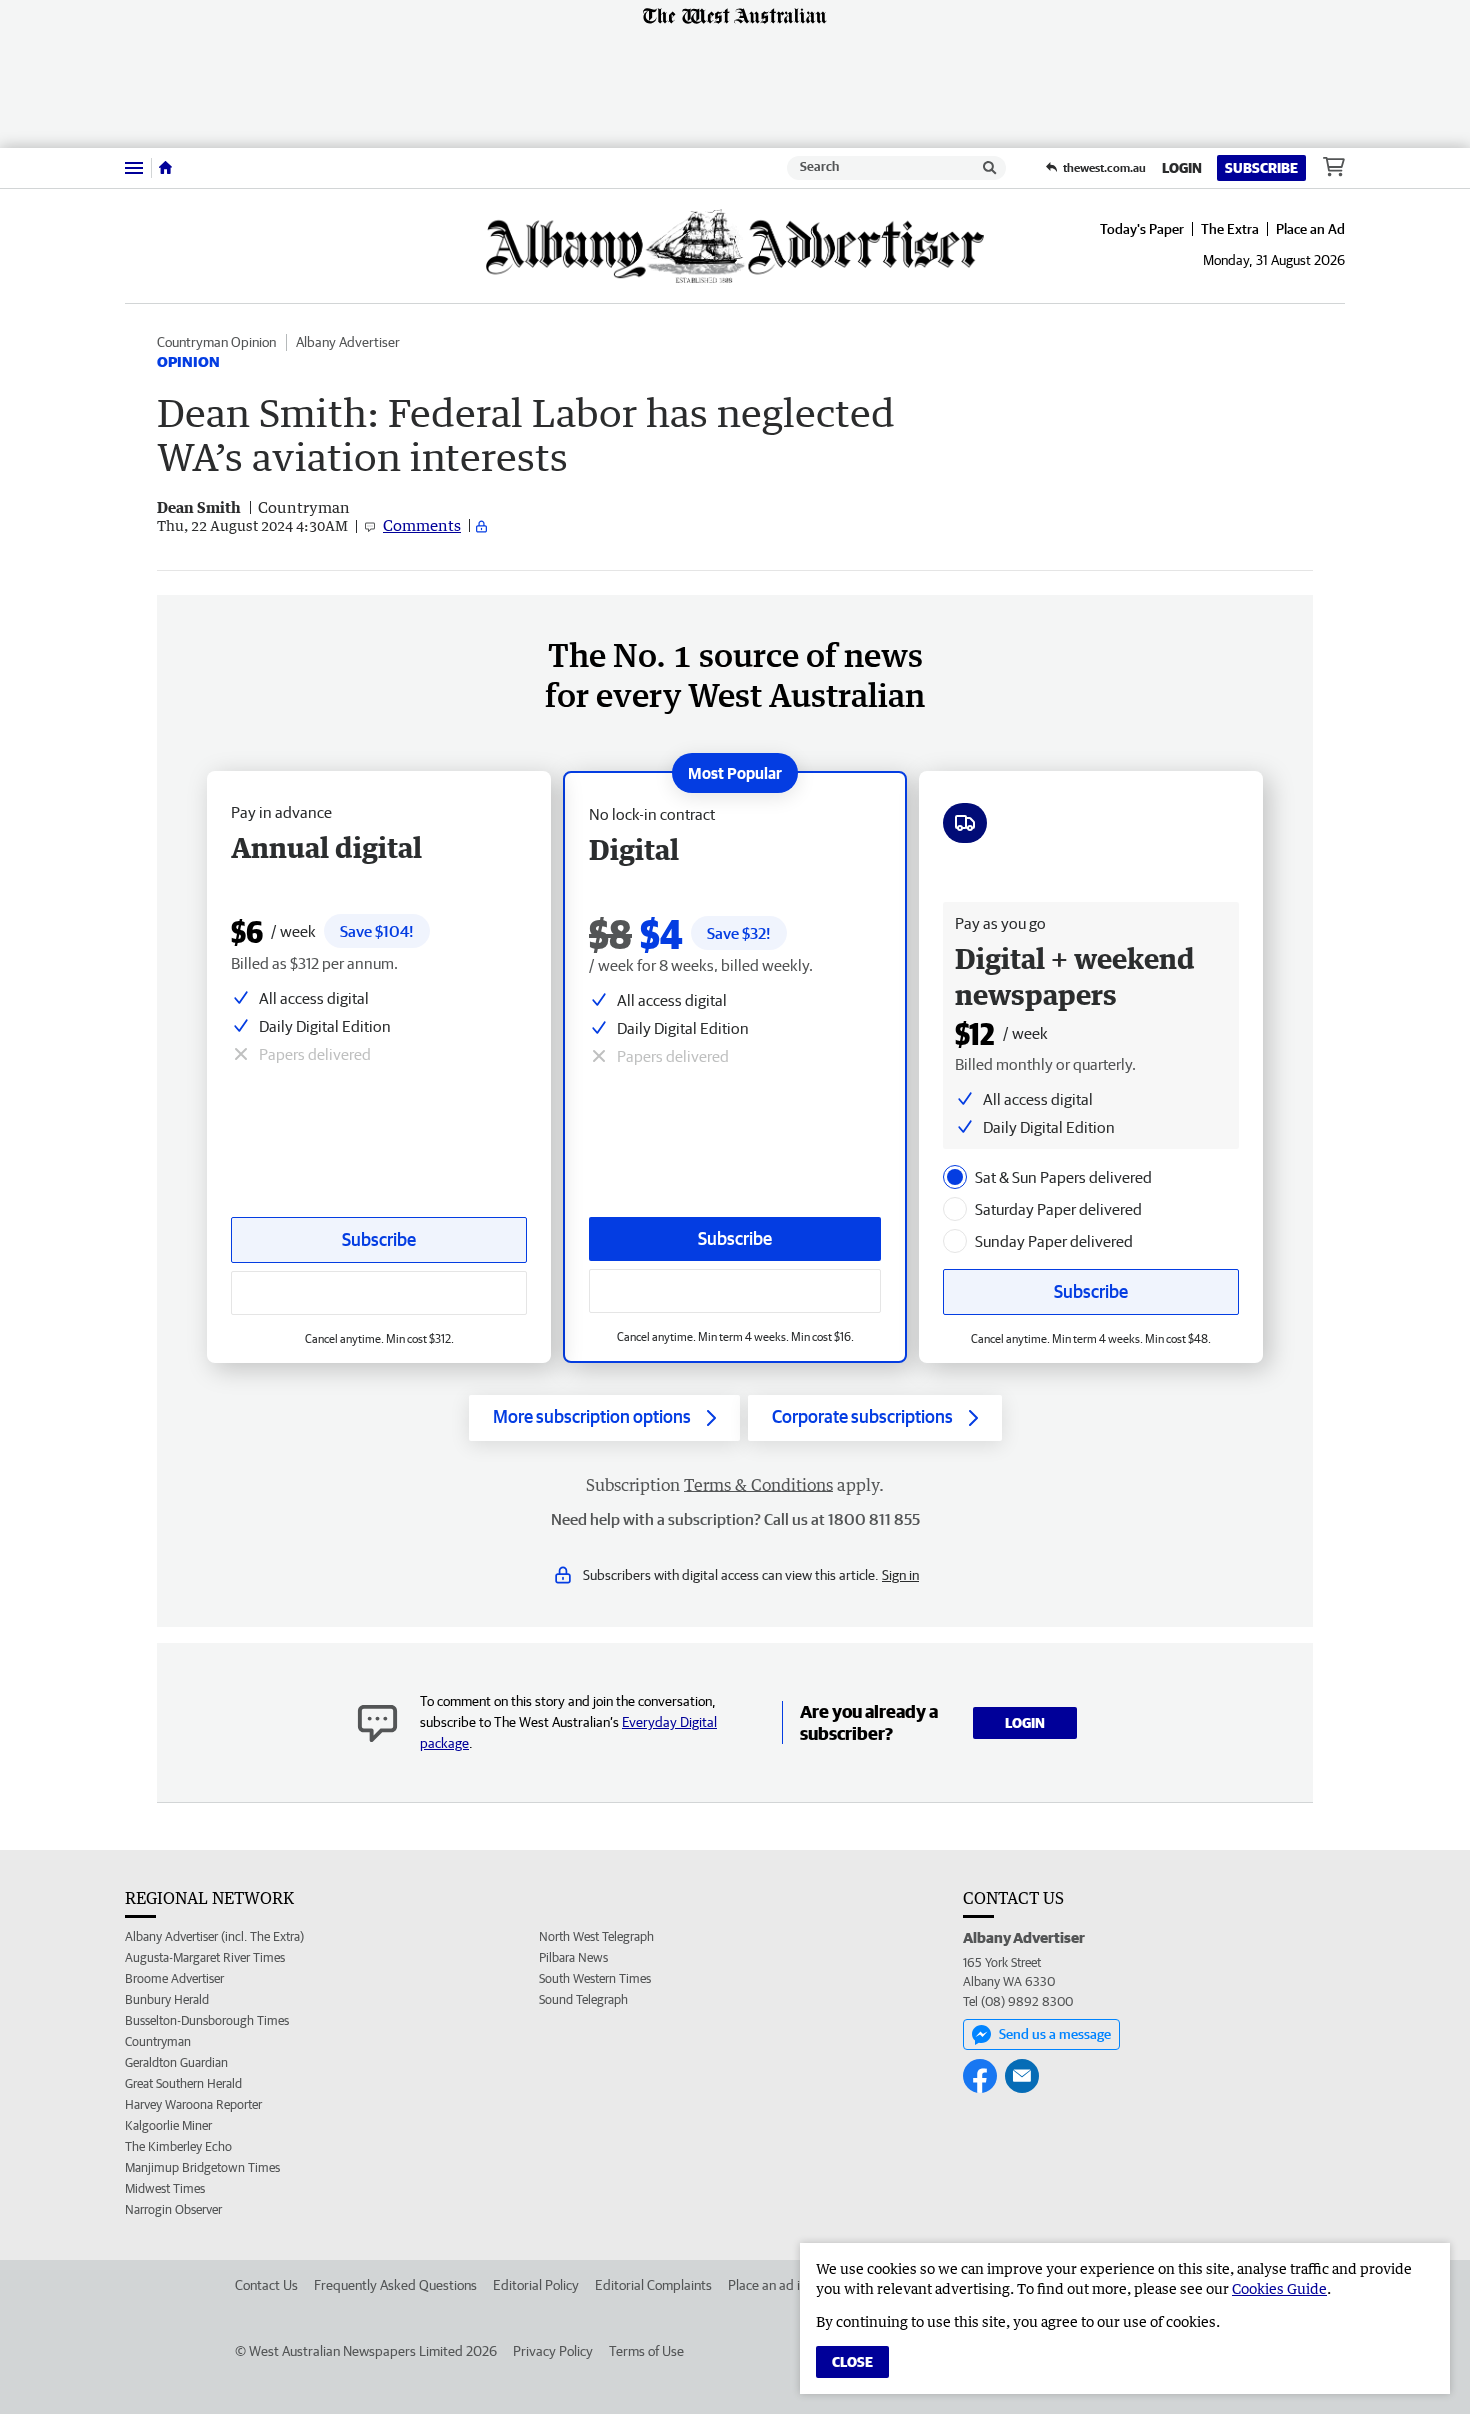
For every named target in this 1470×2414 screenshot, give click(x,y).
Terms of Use (646, 2351)
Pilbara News (573, 1957)
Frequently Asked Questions (395, 2285)
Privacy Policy (553, 2351)
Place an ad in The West (796, 2285)
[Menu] (134, 167)
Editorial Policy (536, 2285)
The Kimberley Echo (178, 2146)
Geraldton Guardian (176, 2062)
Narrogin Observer (173, 2209)
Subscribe (1261, 168)
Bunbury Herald (167, 1999)
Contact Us (266, 2285)
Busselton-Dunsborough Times (207, 2020)
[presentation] (955, 1177)
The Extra (1230, 229)
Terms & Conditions (758, 1485)
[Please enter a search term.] (990, 168)
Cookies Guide (1279, 2288)
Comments (422, 525)
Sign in (900, 1575)
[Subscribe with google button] (735, 1291)
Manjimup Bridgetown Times (202, 2167)
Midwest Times (165, 2188)
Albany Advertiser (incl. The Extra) (214, 1936)
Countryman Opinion (216, 342)
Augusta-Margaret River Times (205, 1957)
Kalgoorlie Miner (168, 2125)
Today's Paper (1142, 229)
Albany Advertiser (348, 342)
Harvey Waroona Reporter (193, 2104)
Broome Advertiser (174, 1978)
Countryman (158, 2041)
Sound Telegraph (583, 1999)
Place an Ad (1310, 229)
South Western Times (595, 1978)
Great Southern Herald (183, 2083)
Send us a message (1055, 2034)
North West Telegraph (596, 1936)
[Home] (165, 168)
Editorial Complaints (653, 2285)
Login (1182, 168)
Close (852, 2362)
